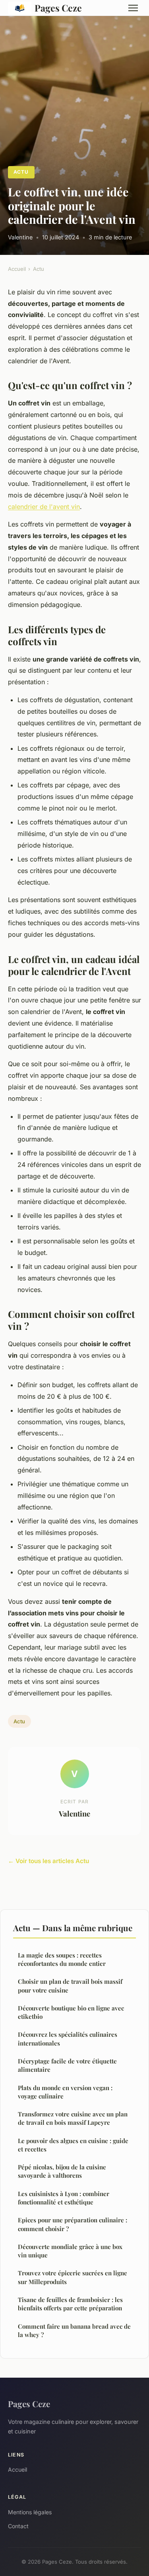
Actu (21, 172)
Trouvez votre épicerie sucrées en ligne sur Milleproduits (73, 2277)
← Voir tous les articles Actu (48, 1861)
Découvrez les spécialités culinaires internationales (68, 2039)
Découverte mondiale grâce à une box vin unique (70, 2251)
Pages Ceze (58, 8)
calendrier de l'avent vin (44, 507)
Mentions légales (30, 2512)
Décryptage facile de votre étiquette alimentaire (67, 2065)
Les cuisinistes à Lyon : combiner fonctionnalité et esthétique (64, 2198)
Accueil (17, 269)
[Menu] (133, 8)
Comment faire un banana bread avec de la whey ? (74, 2330)
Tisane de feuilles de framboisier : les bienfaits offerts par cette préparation (70, 2304)
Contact (18, 2526)
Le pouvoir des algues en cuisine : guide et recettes (73, 2145)
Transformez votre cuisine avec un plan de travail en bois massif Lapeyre (73, 2118)
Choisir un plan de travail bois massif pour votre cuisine (70, 1986)
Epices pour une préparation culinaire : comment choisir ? (73, 2224)
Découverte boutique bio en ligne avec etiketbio (71, 2012)
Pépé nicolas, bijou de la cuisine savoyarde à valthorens (62, 2171)
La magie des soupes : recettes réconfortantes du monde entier (62, 1959)
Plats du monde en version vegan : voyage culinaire (65, 2092)
